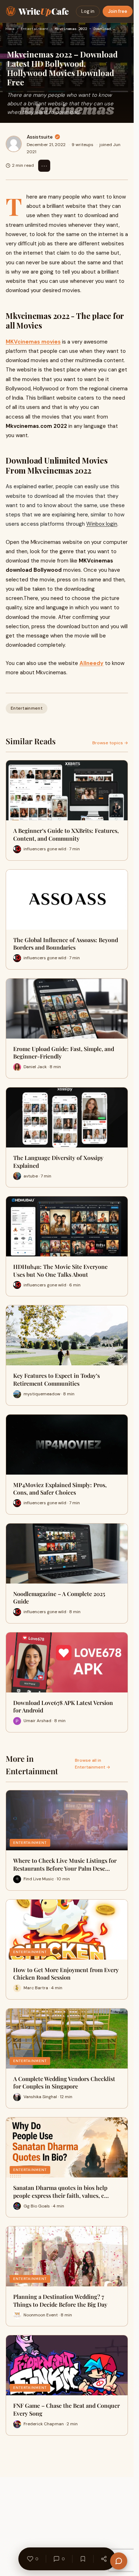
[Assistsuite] (14, 144)
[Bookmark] (83, 2559)
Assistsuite (40, 137)
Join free (118, 11)
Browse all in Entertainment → (92, 1764)
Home (10, 29)
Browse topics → (110, 743)
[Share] (104, 2559)
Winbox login (102, 524)
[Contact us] (119, 2561)
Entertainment (35, 29)
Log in (88, 11)
